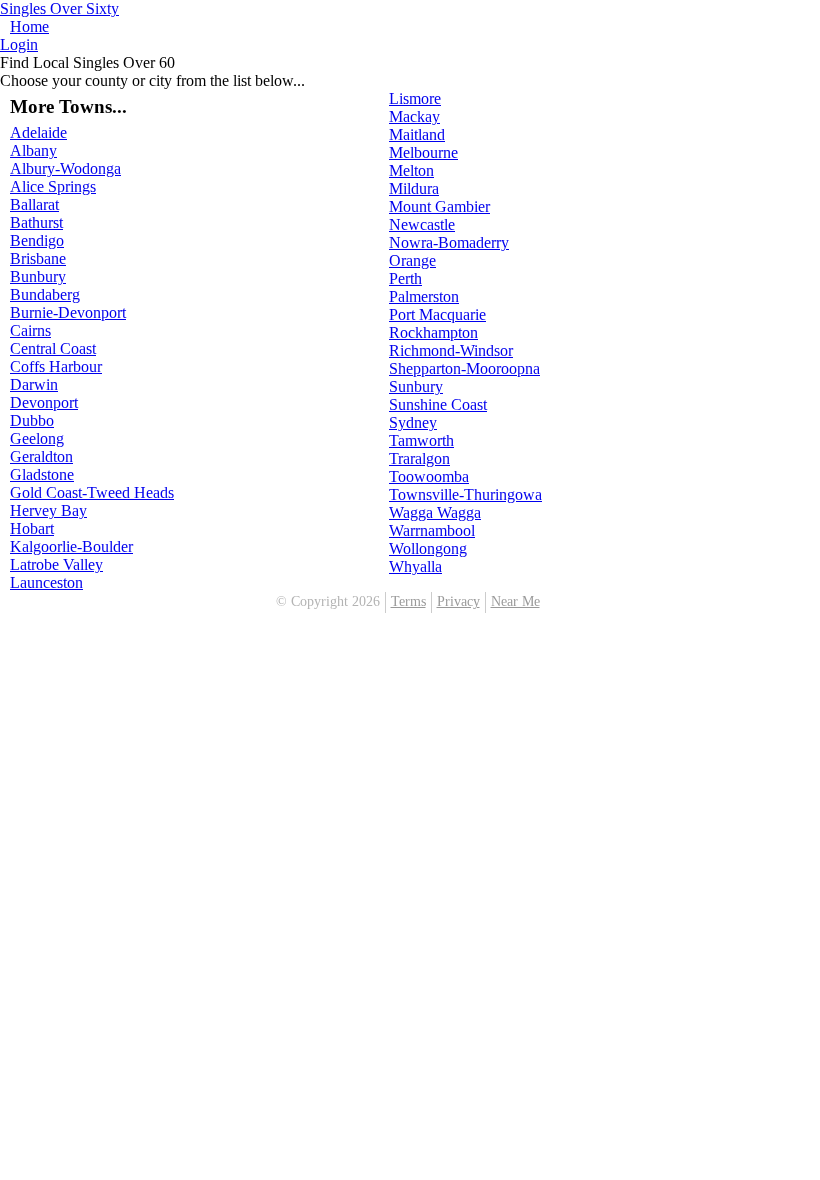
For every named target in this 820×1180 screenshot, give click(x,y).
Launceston (46, 582)
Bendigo (37, 240)
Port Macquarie (437, 314)
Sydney (413, 422)
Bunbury (38, 276)
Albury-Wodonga (65, 168)
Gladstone (42, 474)
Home (29, 26)
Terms (408, 601)
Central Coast (53, 348)
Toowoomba (429, 476)
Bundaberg (45, 294)
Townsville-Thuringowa (465, 494)
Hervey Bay (48, 510)
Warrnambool (432, 530)
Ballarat (34, 204)
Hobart (32, 528)
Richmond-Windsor (451, 350)
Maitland (417, 134)
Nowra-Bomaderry (449, 242)
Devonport (44, 402)
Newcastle (422, 224)
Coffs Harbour (56, 366)
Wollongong (428, 548)
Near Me (515, 601)
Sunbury (416, 386)
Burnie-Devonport (68, 312)
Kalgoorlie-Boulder (71, 546)
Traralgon (419, 458)
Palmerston (424, 296)
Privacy (458, 601)
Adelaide (38, 132)
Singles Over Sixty (59, 8)
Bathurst (36, 222)
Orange (412, 260)
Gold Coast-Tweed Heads (92, 492)
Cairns (30, 330)
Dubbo (32, 420)
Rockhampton (433, 332)
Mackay (414, 116)
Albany (33, 150)
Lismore (415, 98)
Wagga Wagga (435, 512)
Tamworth (421, 440)
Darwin (34, 384)
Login (19, 44)
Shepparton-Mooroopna (464, 368)
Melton (411, 170)
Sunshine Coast (438, 404)
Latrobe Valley (56, 564)
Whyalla (415, 566)
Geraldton (41, 456)
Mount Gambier (439, 206)
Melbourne (423, 152)
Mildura (414, 188)
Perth (405, 278)
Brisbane (38, 258)
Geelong (37, 438)
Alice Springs (53, 186)
